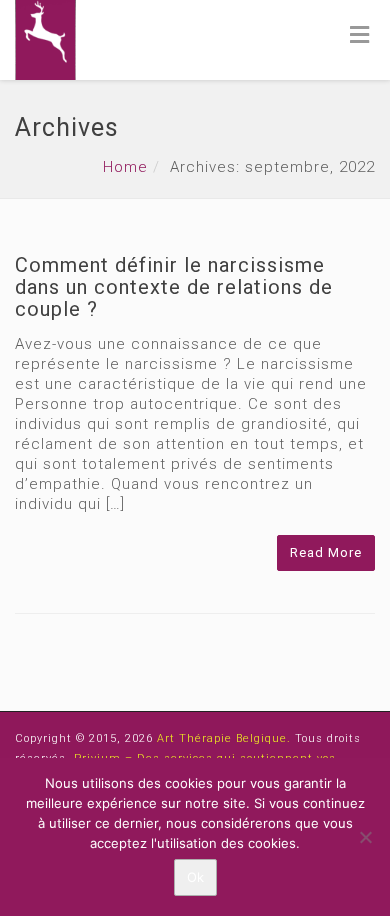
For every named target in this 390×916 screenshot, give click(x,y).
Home (125, 167)
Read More (326, 552)
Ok (195, 877)
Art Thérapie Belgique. (226, 738)
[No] (365, 837)
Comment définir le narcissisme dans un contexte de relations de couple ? (174, 287)
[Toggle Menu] (360, 35)
